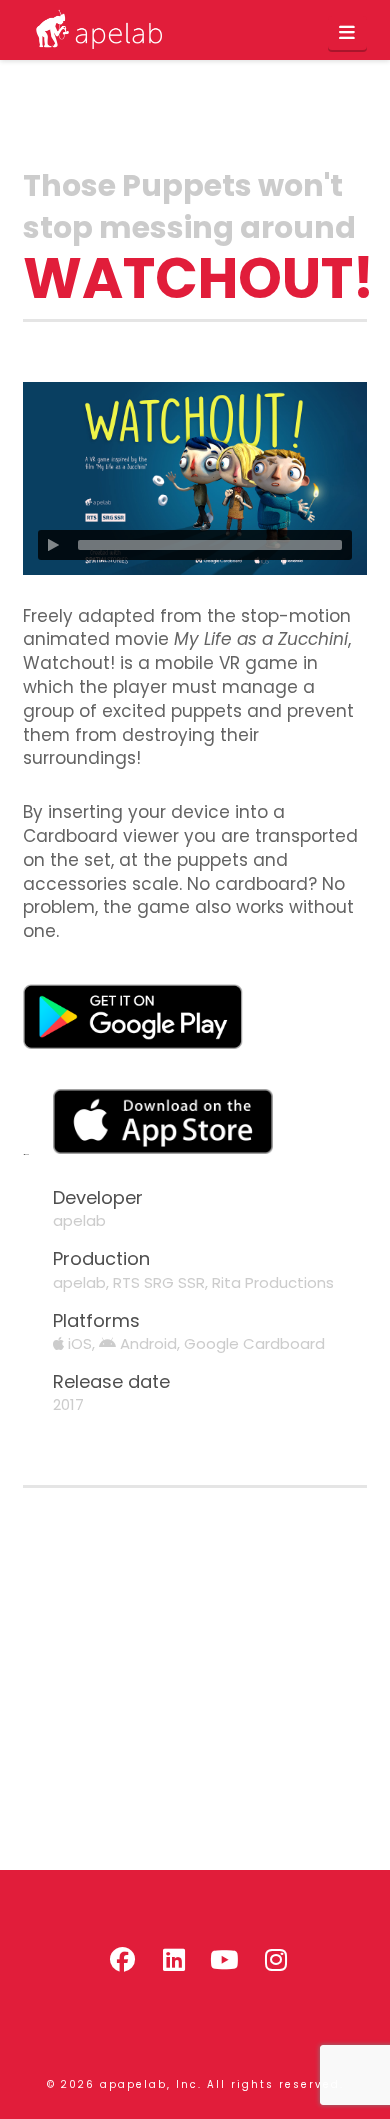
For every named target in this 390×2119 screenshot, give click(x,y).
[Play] (53, 545)
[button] (347, 33)
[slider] (209, 545)
